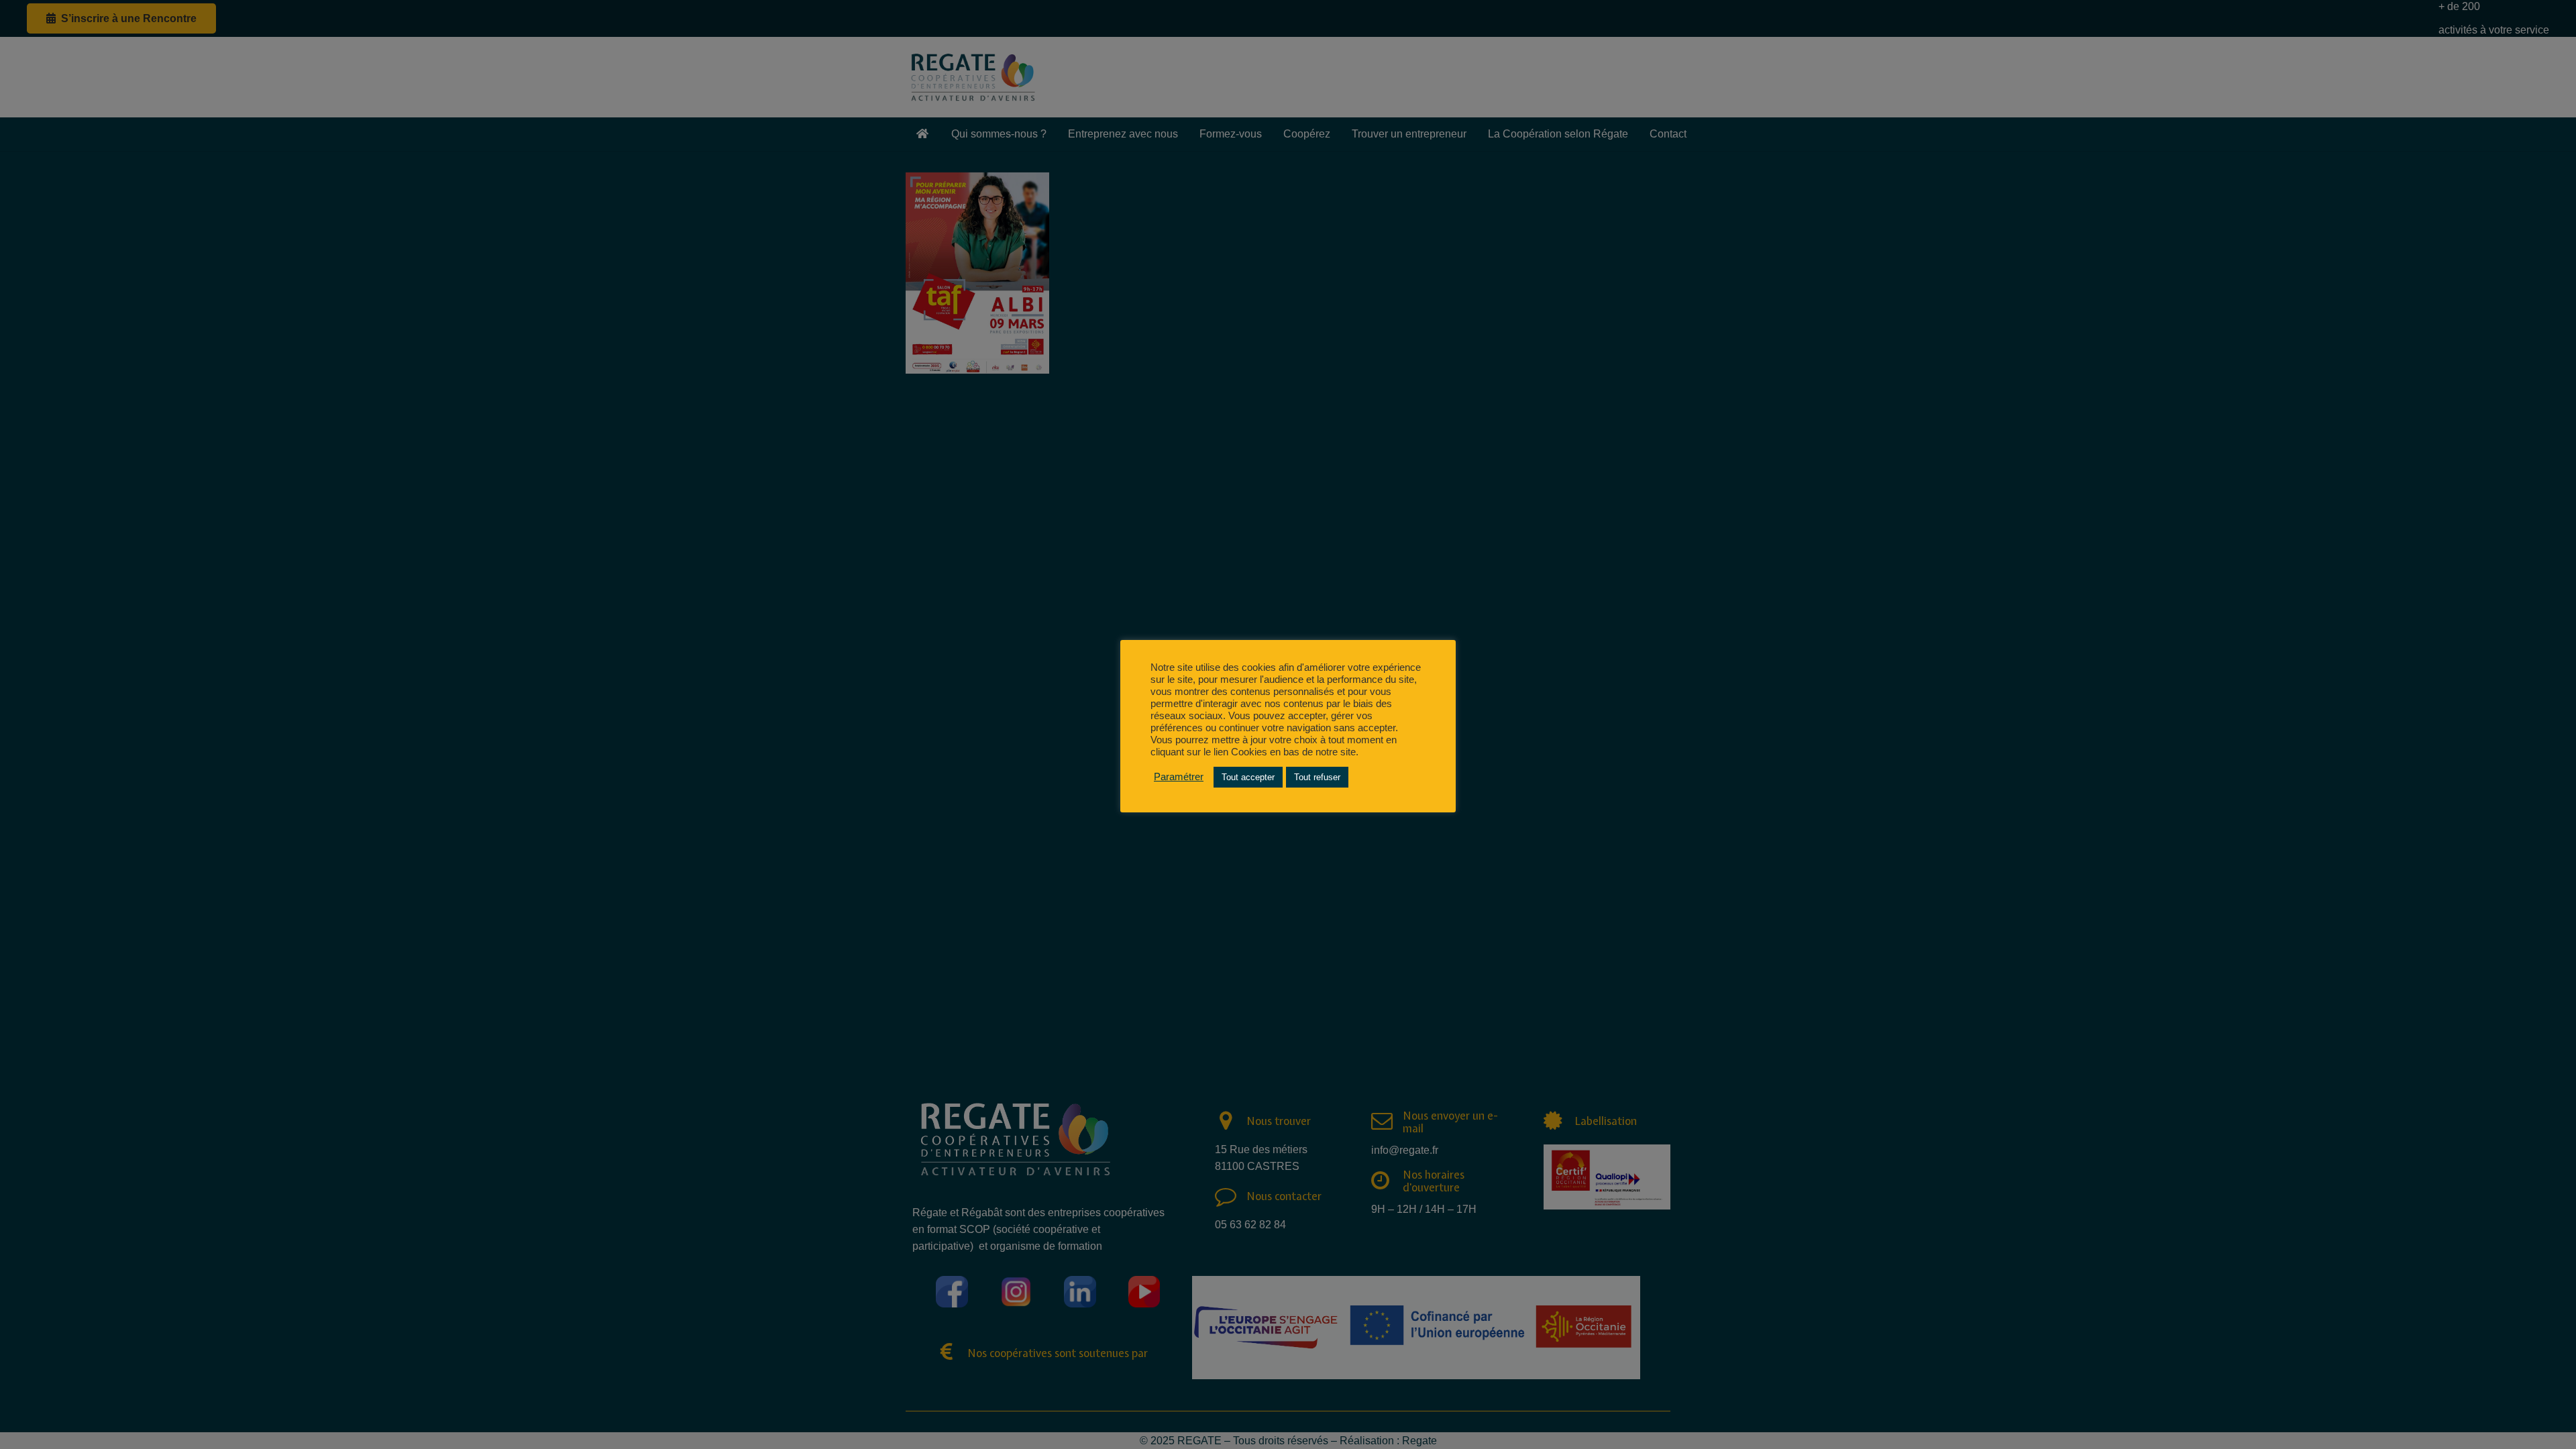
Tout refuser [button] (1317, 777)
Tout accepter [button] (1248, 777)
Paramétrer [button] (1179, 777)
